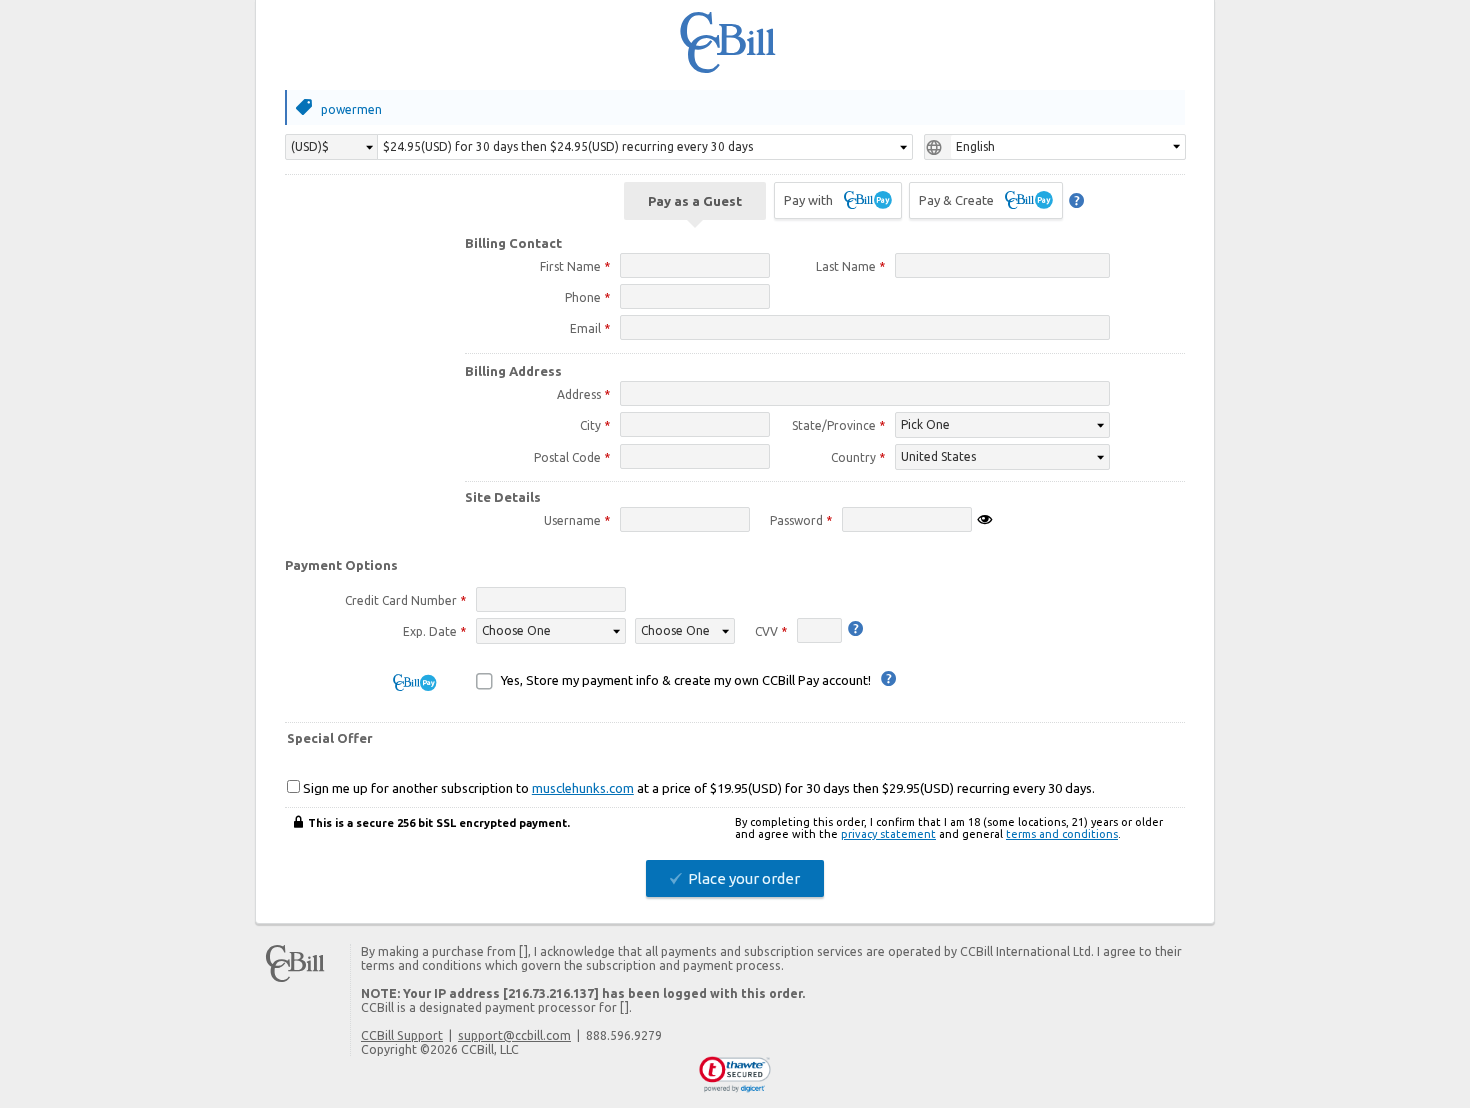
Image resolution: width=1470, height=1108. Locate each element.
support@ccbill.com (514, 1035)
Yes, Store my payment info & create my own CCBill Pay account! (686, 680)
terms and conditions (1062, 834)
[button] (735, 1075)
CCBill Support (402, 1035)
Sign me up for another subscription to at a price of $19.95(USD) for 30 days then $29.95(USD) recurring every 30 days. (697, 788)
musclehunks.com (583, 788)
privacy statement (888, 834)
